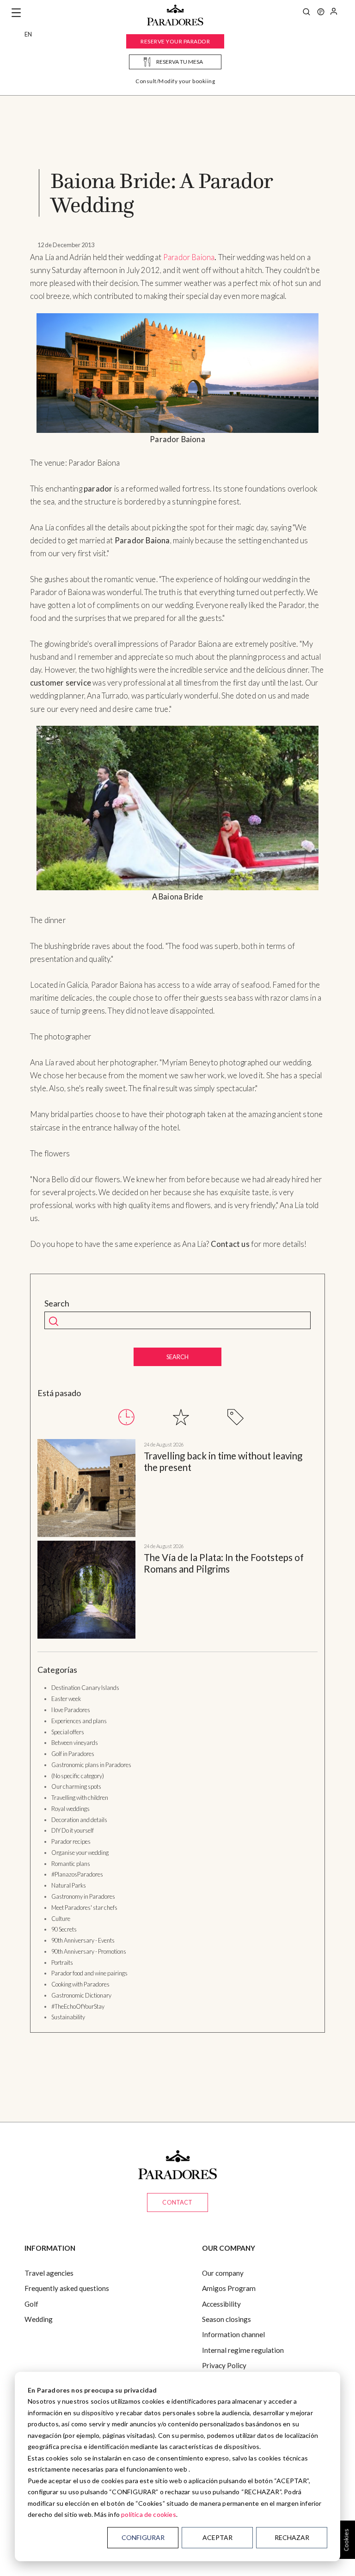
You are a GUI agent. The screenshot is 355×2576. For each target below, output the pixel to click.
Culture (61, 1919)
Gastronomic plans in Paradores (91, 1765)
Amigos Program (229, 2288)
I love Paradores (71, 1710)
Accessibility (221, 2304)
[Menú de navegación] (16, 13)
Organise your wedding (80, 1853)
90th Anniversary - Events (83, 1940)
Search (57, 1303)
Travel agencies (49, 2273)
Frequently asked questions (67, 2288)
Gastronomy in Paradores (83, 1896)
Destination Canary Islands (85, 1688)
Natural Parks (69, 1885)
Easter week (66, 1699)
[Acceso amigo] (334, 13)
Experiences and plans (79, 1721)
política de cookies (149, 2514)
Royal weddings (70, 1809)
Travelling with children (80, 1798)
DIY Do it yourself (73, 1830)
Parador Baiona (189, 257)
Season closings (226, 2319)
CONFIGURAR (143, 2537)
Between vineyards (75, 1743)
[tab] (126, 1417)
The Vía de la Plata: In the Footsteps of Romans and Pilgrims (224, 1563)
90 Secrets (64, 1929)
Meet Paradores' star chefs (84, 1908)
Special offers (68, 1732)
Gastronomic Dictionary (81, 1995)
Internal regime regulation (243, 2350)
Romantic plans (71, 1864)
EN (28, 34)
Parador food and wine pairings (89, 1973)
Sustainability (68, 2017)
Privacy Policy (224, 2365)
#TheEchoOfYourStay (78, 2006)
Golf (31, 2304)
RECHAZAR (292, 2537)
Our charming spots (76, 1786)
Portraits (62, 1962)
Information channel (233, 2334)
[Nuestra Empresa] (321, 13)
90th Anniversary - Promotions (89, 1951)
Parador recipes (71, 1841)
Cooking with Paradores (80, 1984)
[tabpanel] (177, 1541)
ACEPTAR (217, 2537)
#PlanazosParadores (77, 1874)
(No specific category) (78, 1776)
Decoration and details (79, 1820)
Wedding (39, 2319)
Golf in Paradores (73, 1754)
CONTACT (177, 2202)
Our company (223, 2273)
